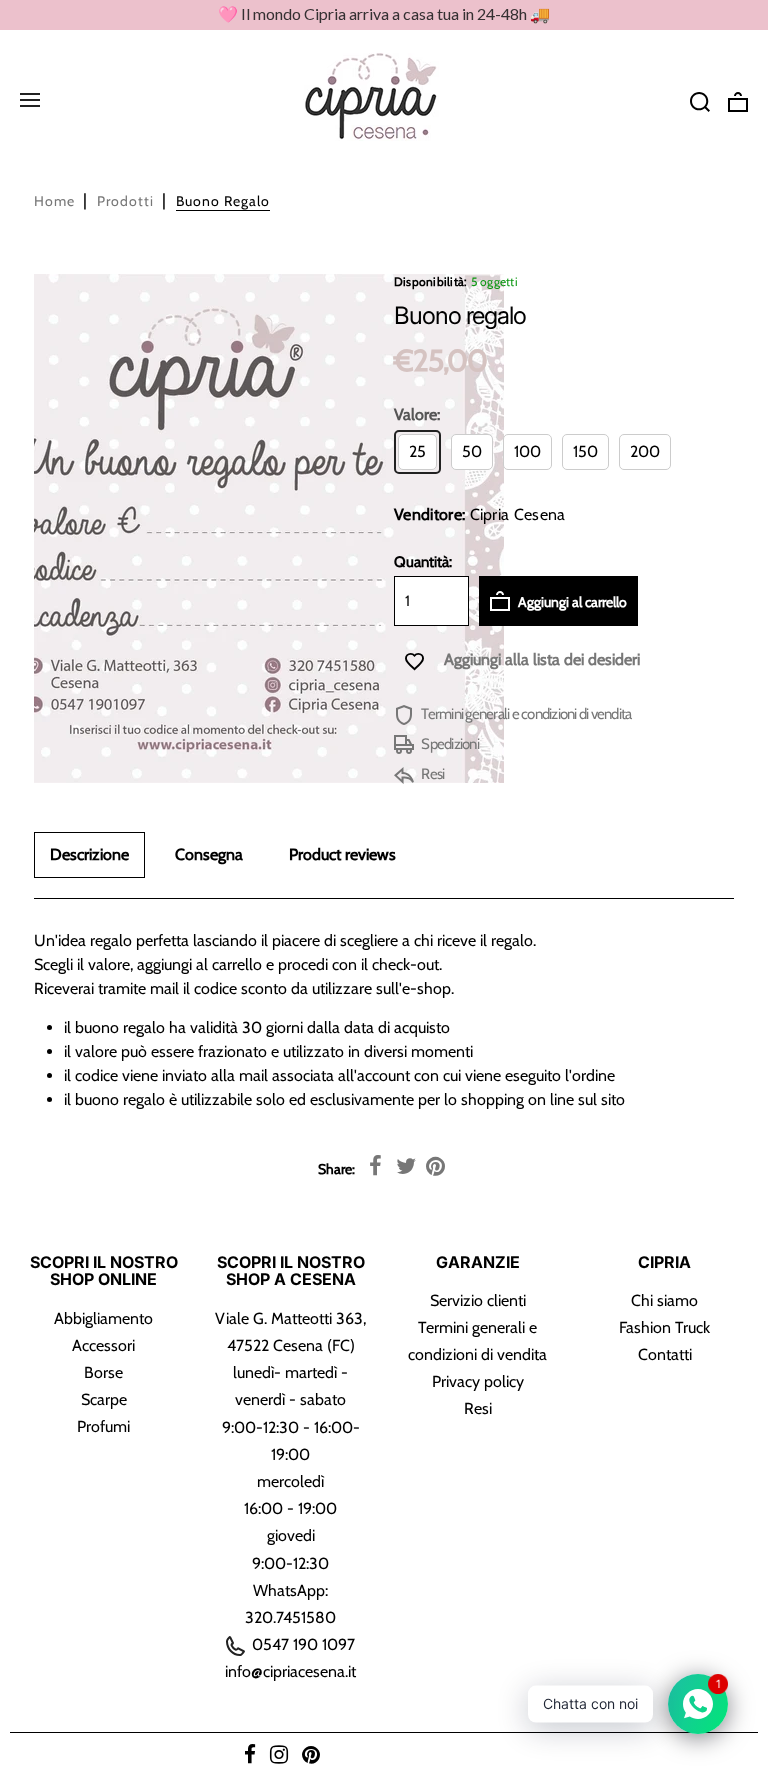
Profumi (103, 1426)
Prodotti (125, 201)
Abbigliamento (103, 1318)
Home (54, 201)
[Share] (376, 1167)
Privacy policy (478, 1381)
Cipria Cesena (518, 514)
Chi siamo (664, 1300)
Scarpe (104, 1399)
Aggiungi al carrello (571, 602)
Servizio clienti (478, 1300)
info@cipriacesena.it (290, 1671)
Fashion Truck (664, 1327)
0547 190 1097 (301, 1644)
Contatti (665, 1354)
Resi (431, 774)
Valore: (417, 414)
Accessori (103, 1345)
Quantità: (423, 562)
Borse (103, 1372)
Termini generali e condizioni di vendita (525, 714)
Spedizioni (449, 744)
